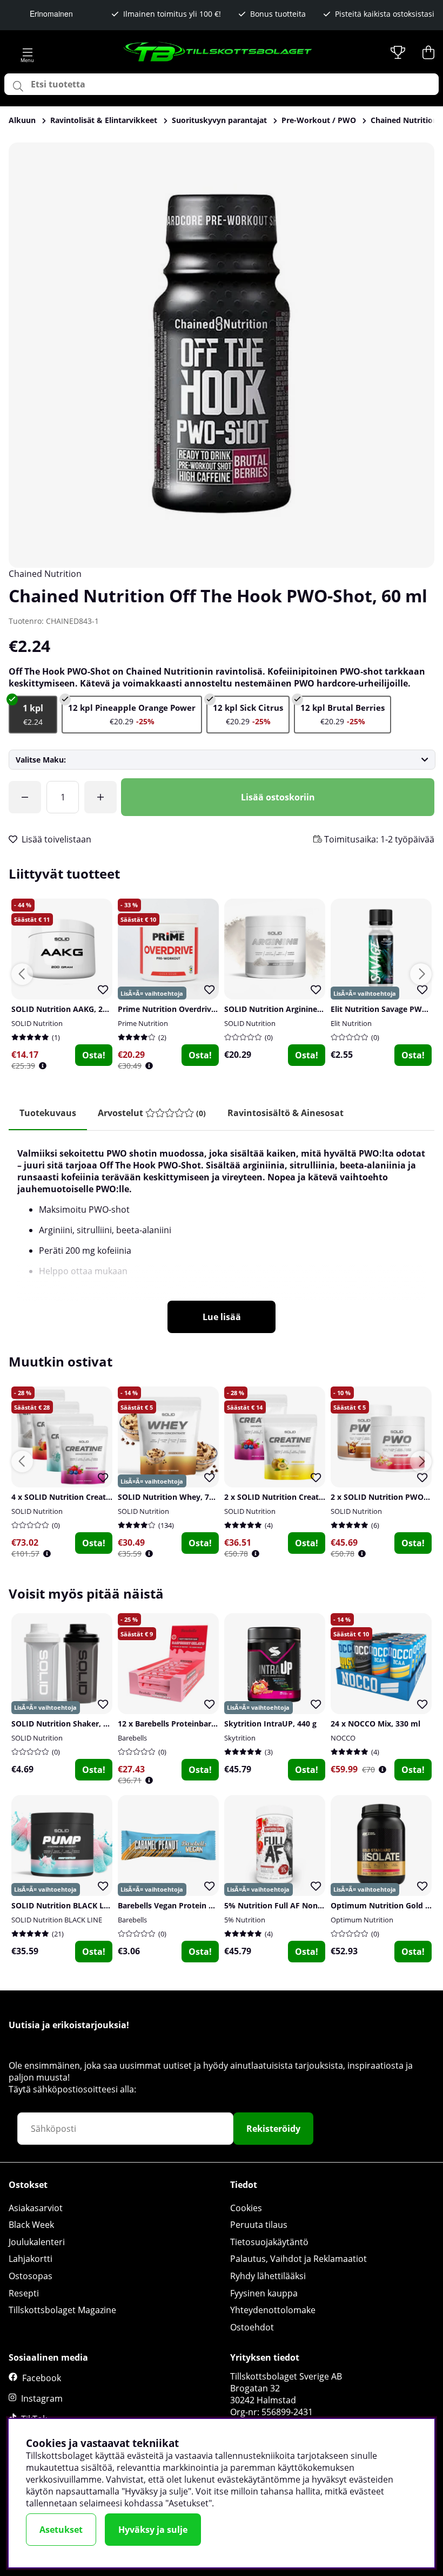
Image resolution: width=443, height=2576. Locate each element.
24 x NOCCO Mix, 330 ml (375, 1724)
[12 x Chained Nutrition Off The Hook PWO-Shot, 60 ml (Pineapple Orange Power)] (132, 715)
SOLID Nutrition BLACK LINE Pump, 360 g (88, 1905)
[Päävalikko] (27, 52)
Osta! (94, 1055)
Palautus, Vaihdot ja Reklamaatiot (298, 2259)
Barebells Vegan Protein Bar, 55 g (179, 1905)
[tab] (152, 1113)
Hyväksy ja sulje (153, 2530)
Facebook (42, 2378)
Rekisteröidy (273, 2129)
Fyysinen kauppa (264, 2293)
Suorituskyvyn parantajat (219, 120)
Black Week (31, 2225)
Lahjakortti (31, 2259)
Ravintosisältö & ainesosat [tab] (286, 1113)
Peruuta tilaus (259, 2225)
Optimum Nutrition (362, 1920)
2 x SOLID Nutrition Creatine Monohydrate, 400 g (316, 1497)
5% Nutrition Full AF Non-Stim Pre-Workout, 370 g (318, 1905)
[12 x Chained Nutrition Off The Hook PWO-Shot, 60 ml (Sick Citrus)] (248, 715)
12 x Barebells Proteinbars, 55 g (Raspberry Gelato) (212, 1724)
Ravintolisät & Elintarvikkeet (104, 120)
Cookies (246, 2208)
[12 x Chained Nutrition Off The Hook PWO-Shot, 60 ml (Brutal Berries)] (343, 715)
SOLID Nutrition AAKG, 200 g (65, 1009)
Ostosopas (31, 2276)
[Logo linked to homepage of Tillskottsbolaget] (218, 52)
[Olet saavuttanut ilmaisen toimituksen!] (25, 797)
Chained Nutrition (45, 574)
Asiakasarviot (36, 2208)
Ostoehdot (252, 2327)
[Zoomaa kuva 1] (222, 355)
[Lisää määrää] (100, 797)
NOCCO (343, 1738)
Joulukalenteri (37, 2242)
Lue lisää (222, 1317)
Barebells (132, 1738)
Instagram (42, 2398)
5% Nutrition (245, 1920)
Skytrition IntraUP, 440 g (270, 1724)
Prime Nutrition (143, 1023)
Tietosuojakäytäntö (269, 2242)
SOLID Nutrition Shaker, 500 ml (70, 1724)
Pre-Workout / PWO (319, 120)
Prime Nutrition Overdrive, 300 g (179, 1009)
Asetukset (61, 2530)
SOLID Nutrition (37, 1023)
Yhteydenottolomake (273, 2310)
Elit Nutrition (351, 1023)
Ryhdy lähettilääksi (268, 2276)
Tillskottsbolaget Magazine (62, 2310)
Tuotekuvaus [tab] (48, 1113)
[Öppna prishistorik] (43, 1066)
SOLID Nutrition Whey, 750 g (171, 1497)
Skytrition (240, 1738)
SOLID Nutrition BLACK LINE (57, 1920)
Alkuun (22, 120)
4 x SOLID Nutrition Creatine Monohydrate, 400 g (103, 1497)
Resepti (24, 2293)
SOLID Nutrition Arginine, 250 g (283, 1009)
